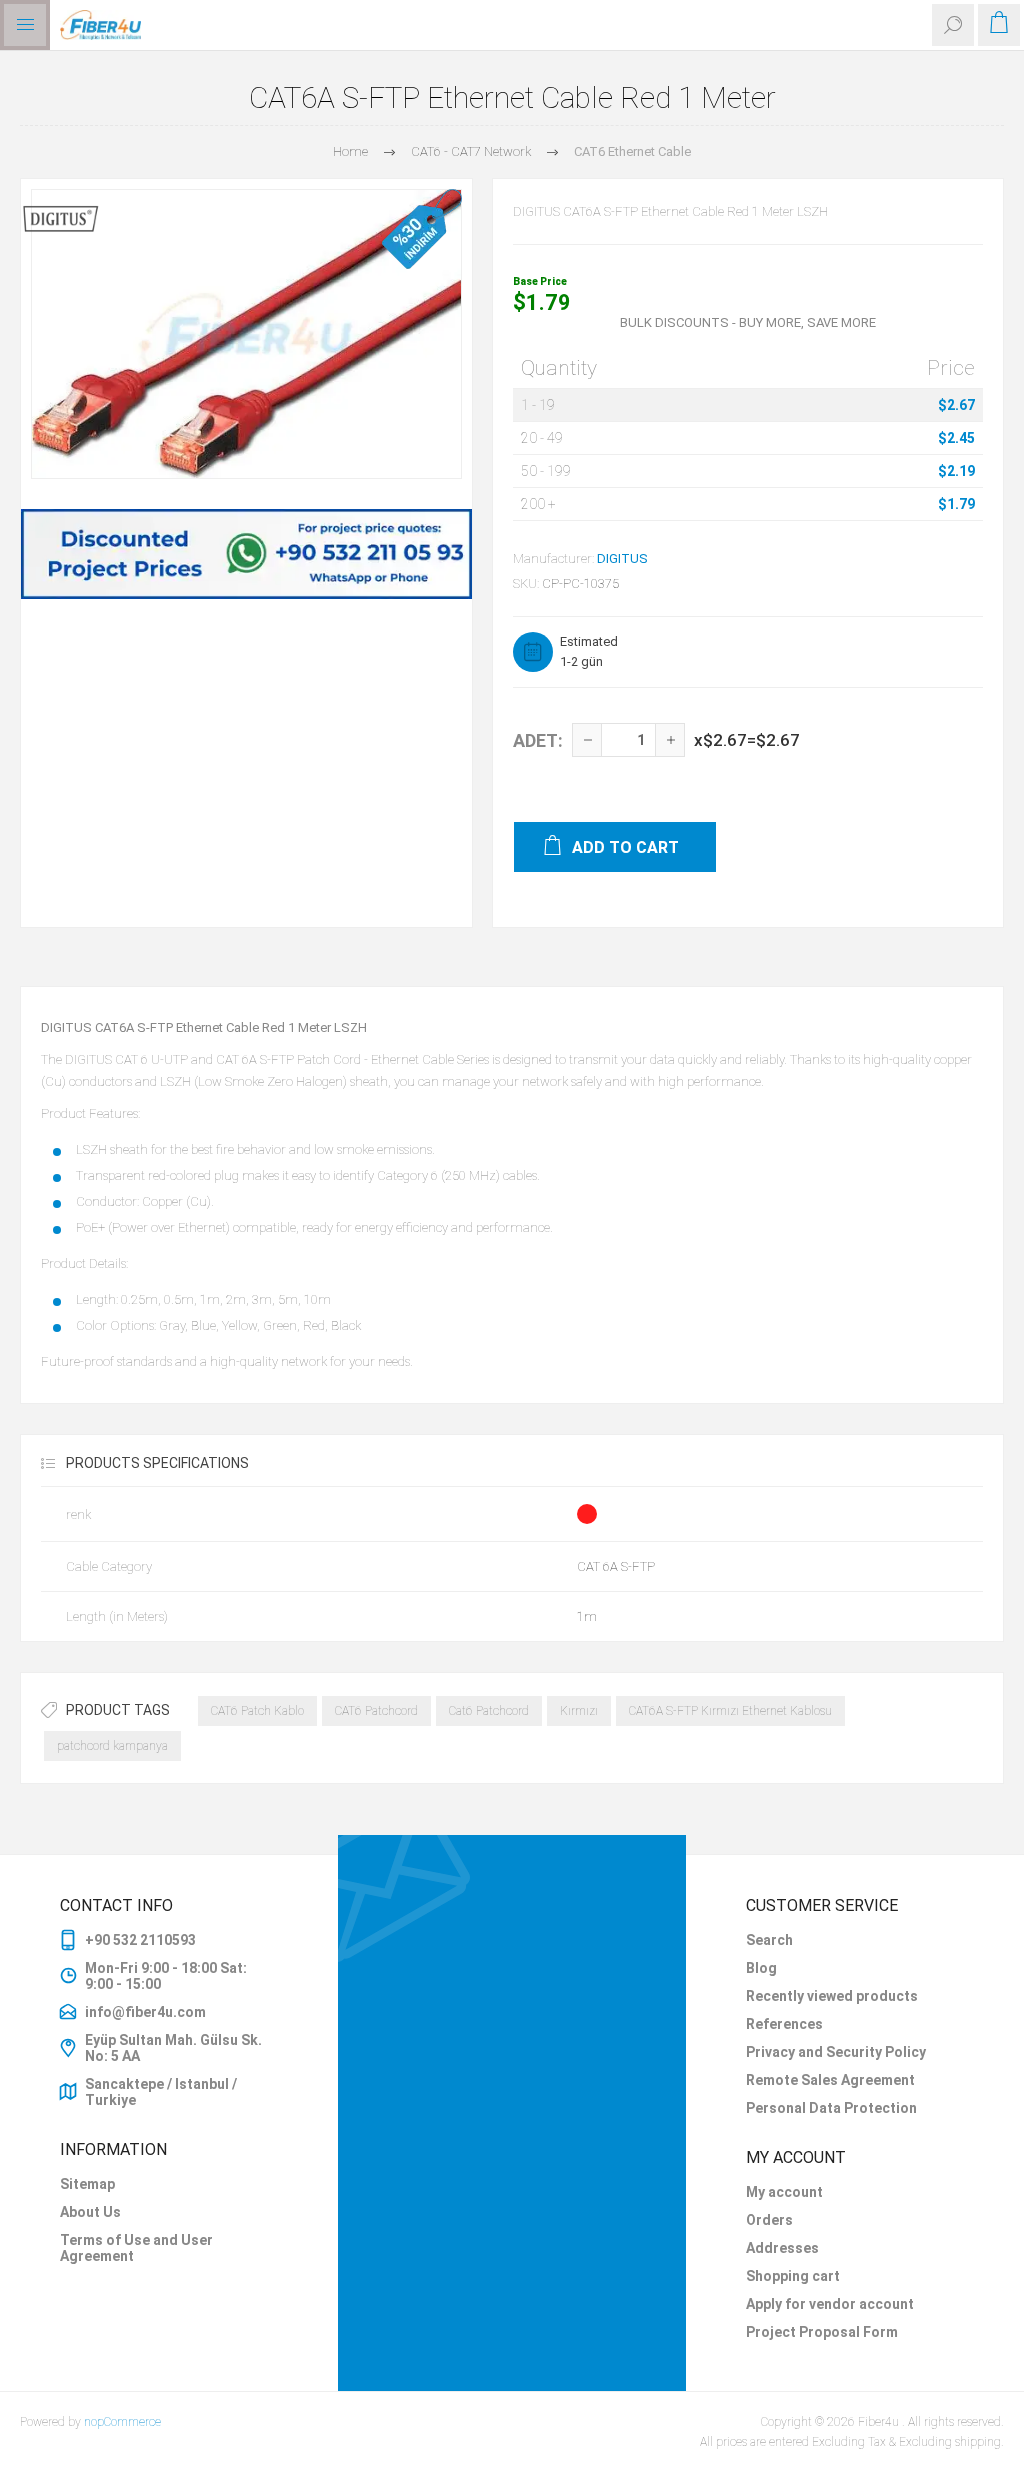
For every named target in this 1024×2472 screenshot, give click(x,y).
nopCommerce (122, 2422)
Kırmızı (579, 1711)
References (784, 2024)
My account (784, 2192)
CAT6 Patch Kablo (257, 1711)
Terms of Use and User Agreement (136, 2248)
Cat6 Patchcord (489, 1711)
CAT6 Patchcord (376, 1711)
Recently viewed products (832, 1996)
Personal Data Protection (831, 2108)
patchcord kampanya (112, 1746)
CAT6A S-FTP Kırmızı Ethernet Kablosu (730, 1711)
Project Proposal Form (822, 2332)
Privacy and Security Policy (836, 2052)
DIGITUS (622, 558)
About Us (90, 2212)
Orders (769, 2220)
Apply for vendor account (830, 2304)
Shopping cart (793, 2276)
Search (769, 1940)
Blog (761, 1968)
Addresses (782, 2248)
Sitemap (87, 2184)
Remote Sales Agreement (830, 2080)
